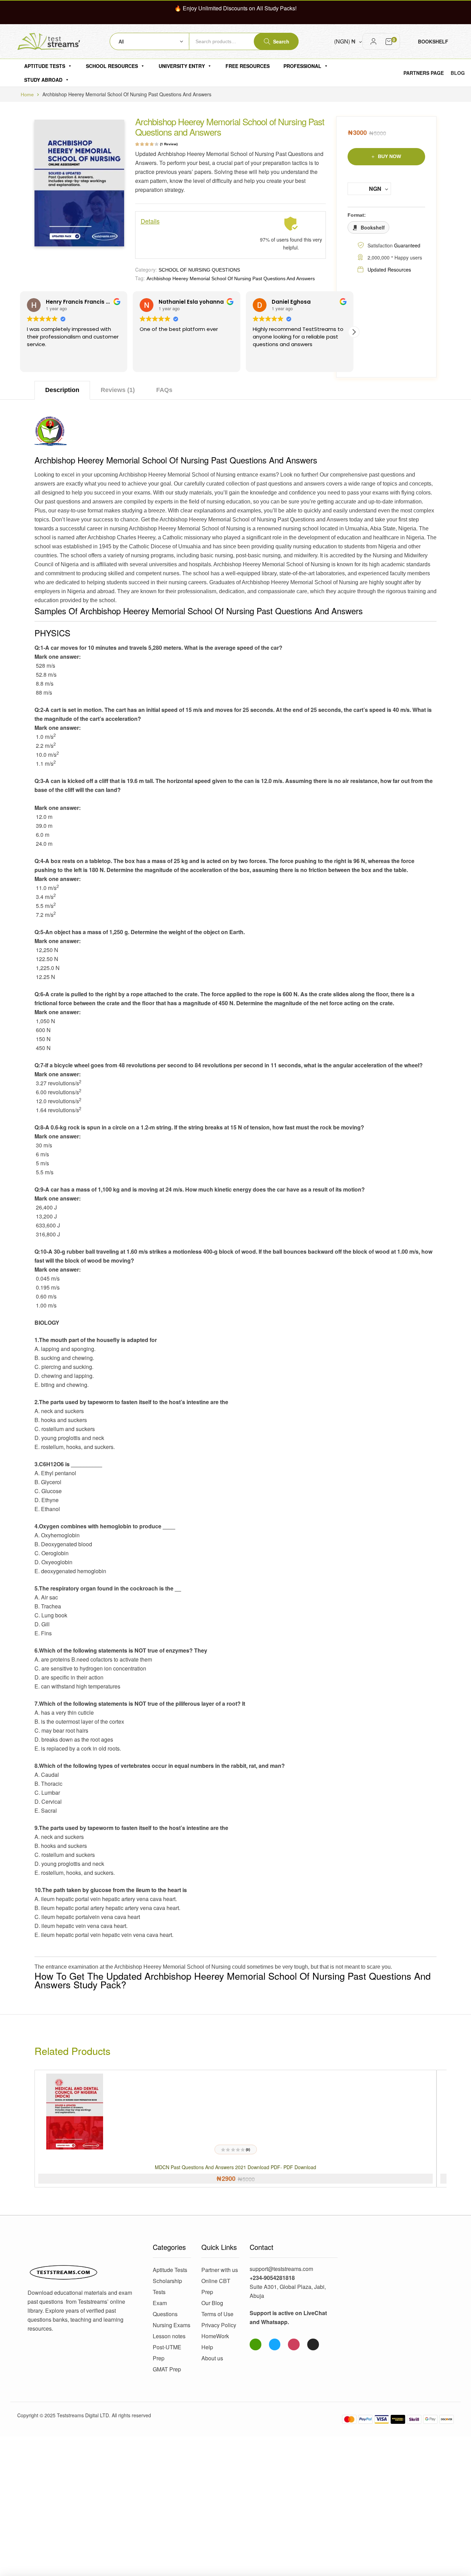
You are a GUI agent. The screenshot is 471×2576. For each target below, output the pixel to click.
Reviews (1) (118, 390)
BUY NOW (389, 156)
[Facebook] (275, 2344)
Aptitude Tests (45, 66)
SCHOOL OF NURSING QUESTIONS (199, 270)
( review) (169, 144)
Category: (146, 270)
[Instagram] (294, 2344)
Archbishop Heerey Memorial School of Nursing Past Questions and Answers (231, 278)
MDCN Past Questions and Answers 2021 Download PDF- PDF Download (235, 2167)
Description (62, 390)
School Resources (112, 66)
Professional (302, 66)
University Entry (182, 66)
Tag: (140, 278)
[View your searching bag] (389, 41)
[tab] (62, 390)
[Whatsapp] (255, 2344)
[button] (354, 332)
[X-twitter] (313, 2344)
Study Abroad (43, 80)
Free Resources (248, 66)
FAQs (164, 390)
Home (27, 95)
